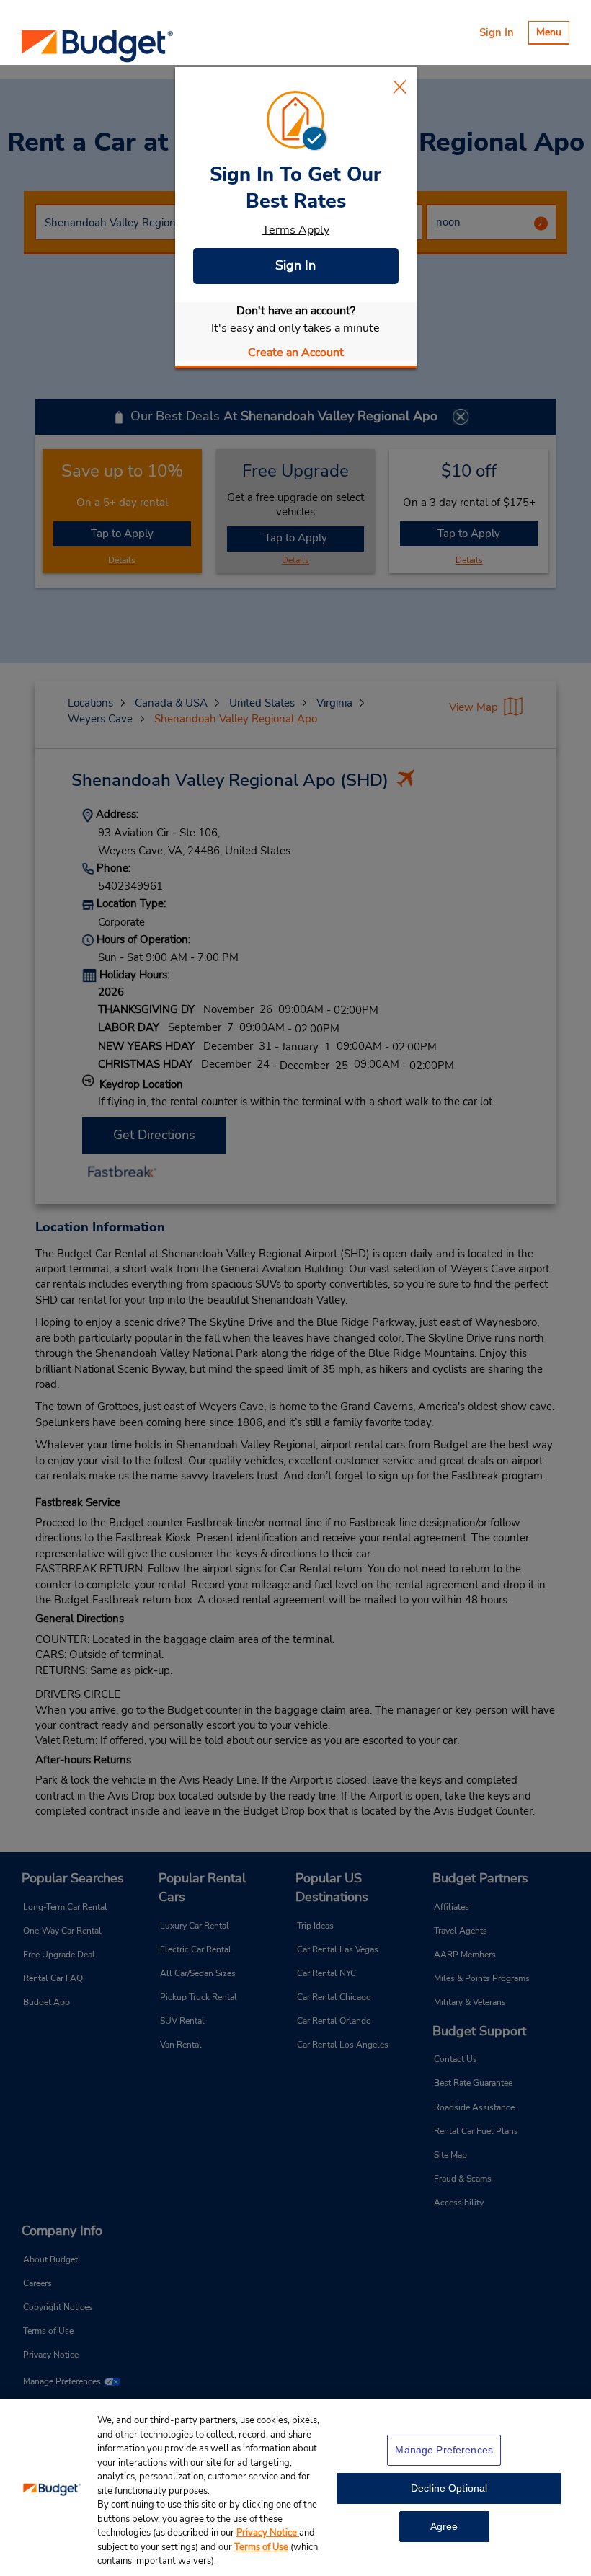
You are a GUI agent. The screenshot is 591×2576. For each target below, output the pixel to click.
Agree (444, 2526)
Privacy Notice (268, 2533)
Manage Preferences (444, 2450)
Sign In (295, 265)
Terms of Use (261, 2547)
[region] (295, 2488)
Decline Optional (449, 2488)
